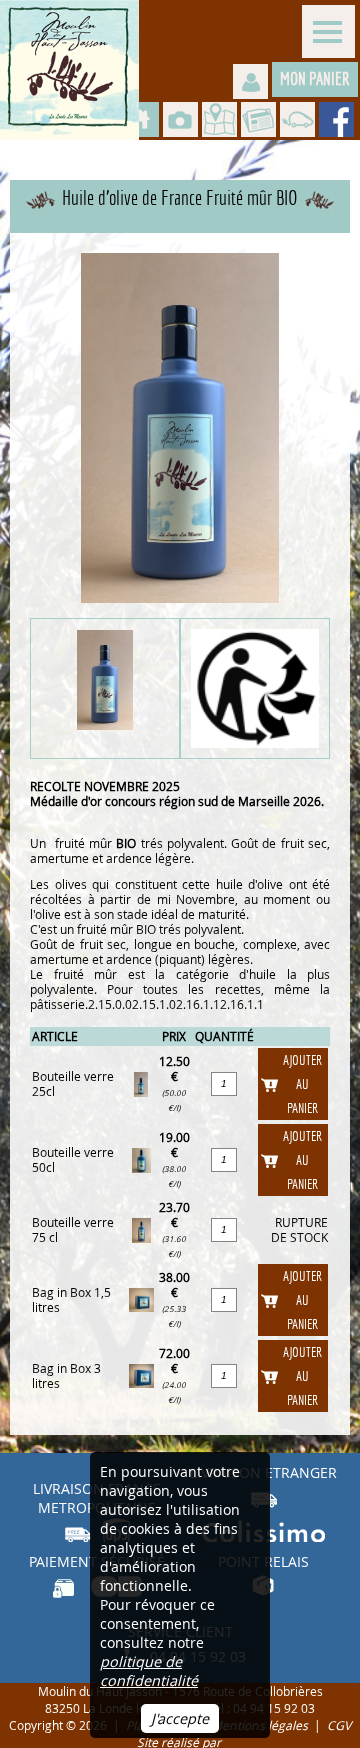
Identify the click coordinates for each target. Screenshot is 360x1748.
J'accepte (180, 1718)
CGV (339, 1725)
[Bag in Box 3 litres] (141, 1374)
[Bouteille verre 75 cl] (141, 1228)
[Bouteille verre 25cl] (141, 1082)
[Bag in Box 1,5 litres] (141, 1298)
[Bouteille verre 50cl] (141, 1158)
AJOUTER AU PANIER (302, 1084)
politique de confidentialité (149, 1671)
